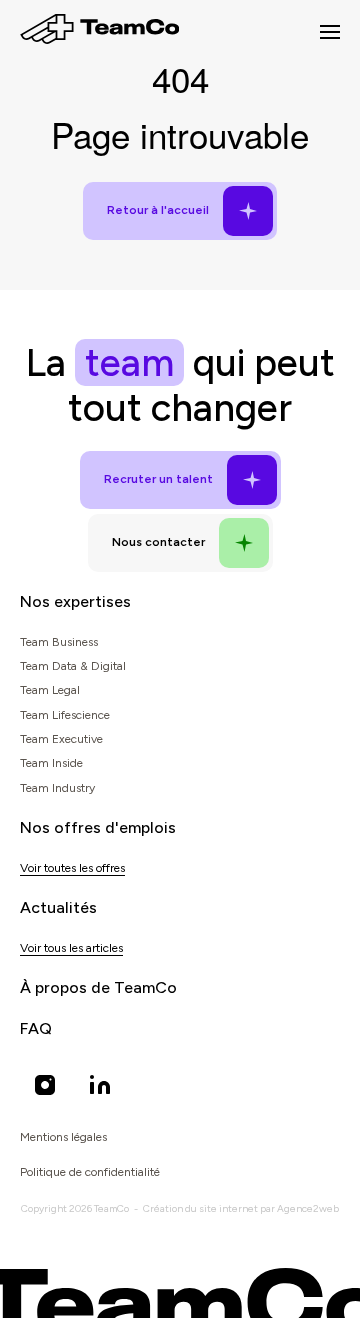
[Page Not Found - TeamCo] (99, 32)
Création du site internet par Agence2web (241, 1208)
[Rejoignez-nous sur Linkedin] (100, 1085)
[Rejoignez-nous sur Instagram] (45, 1085)
